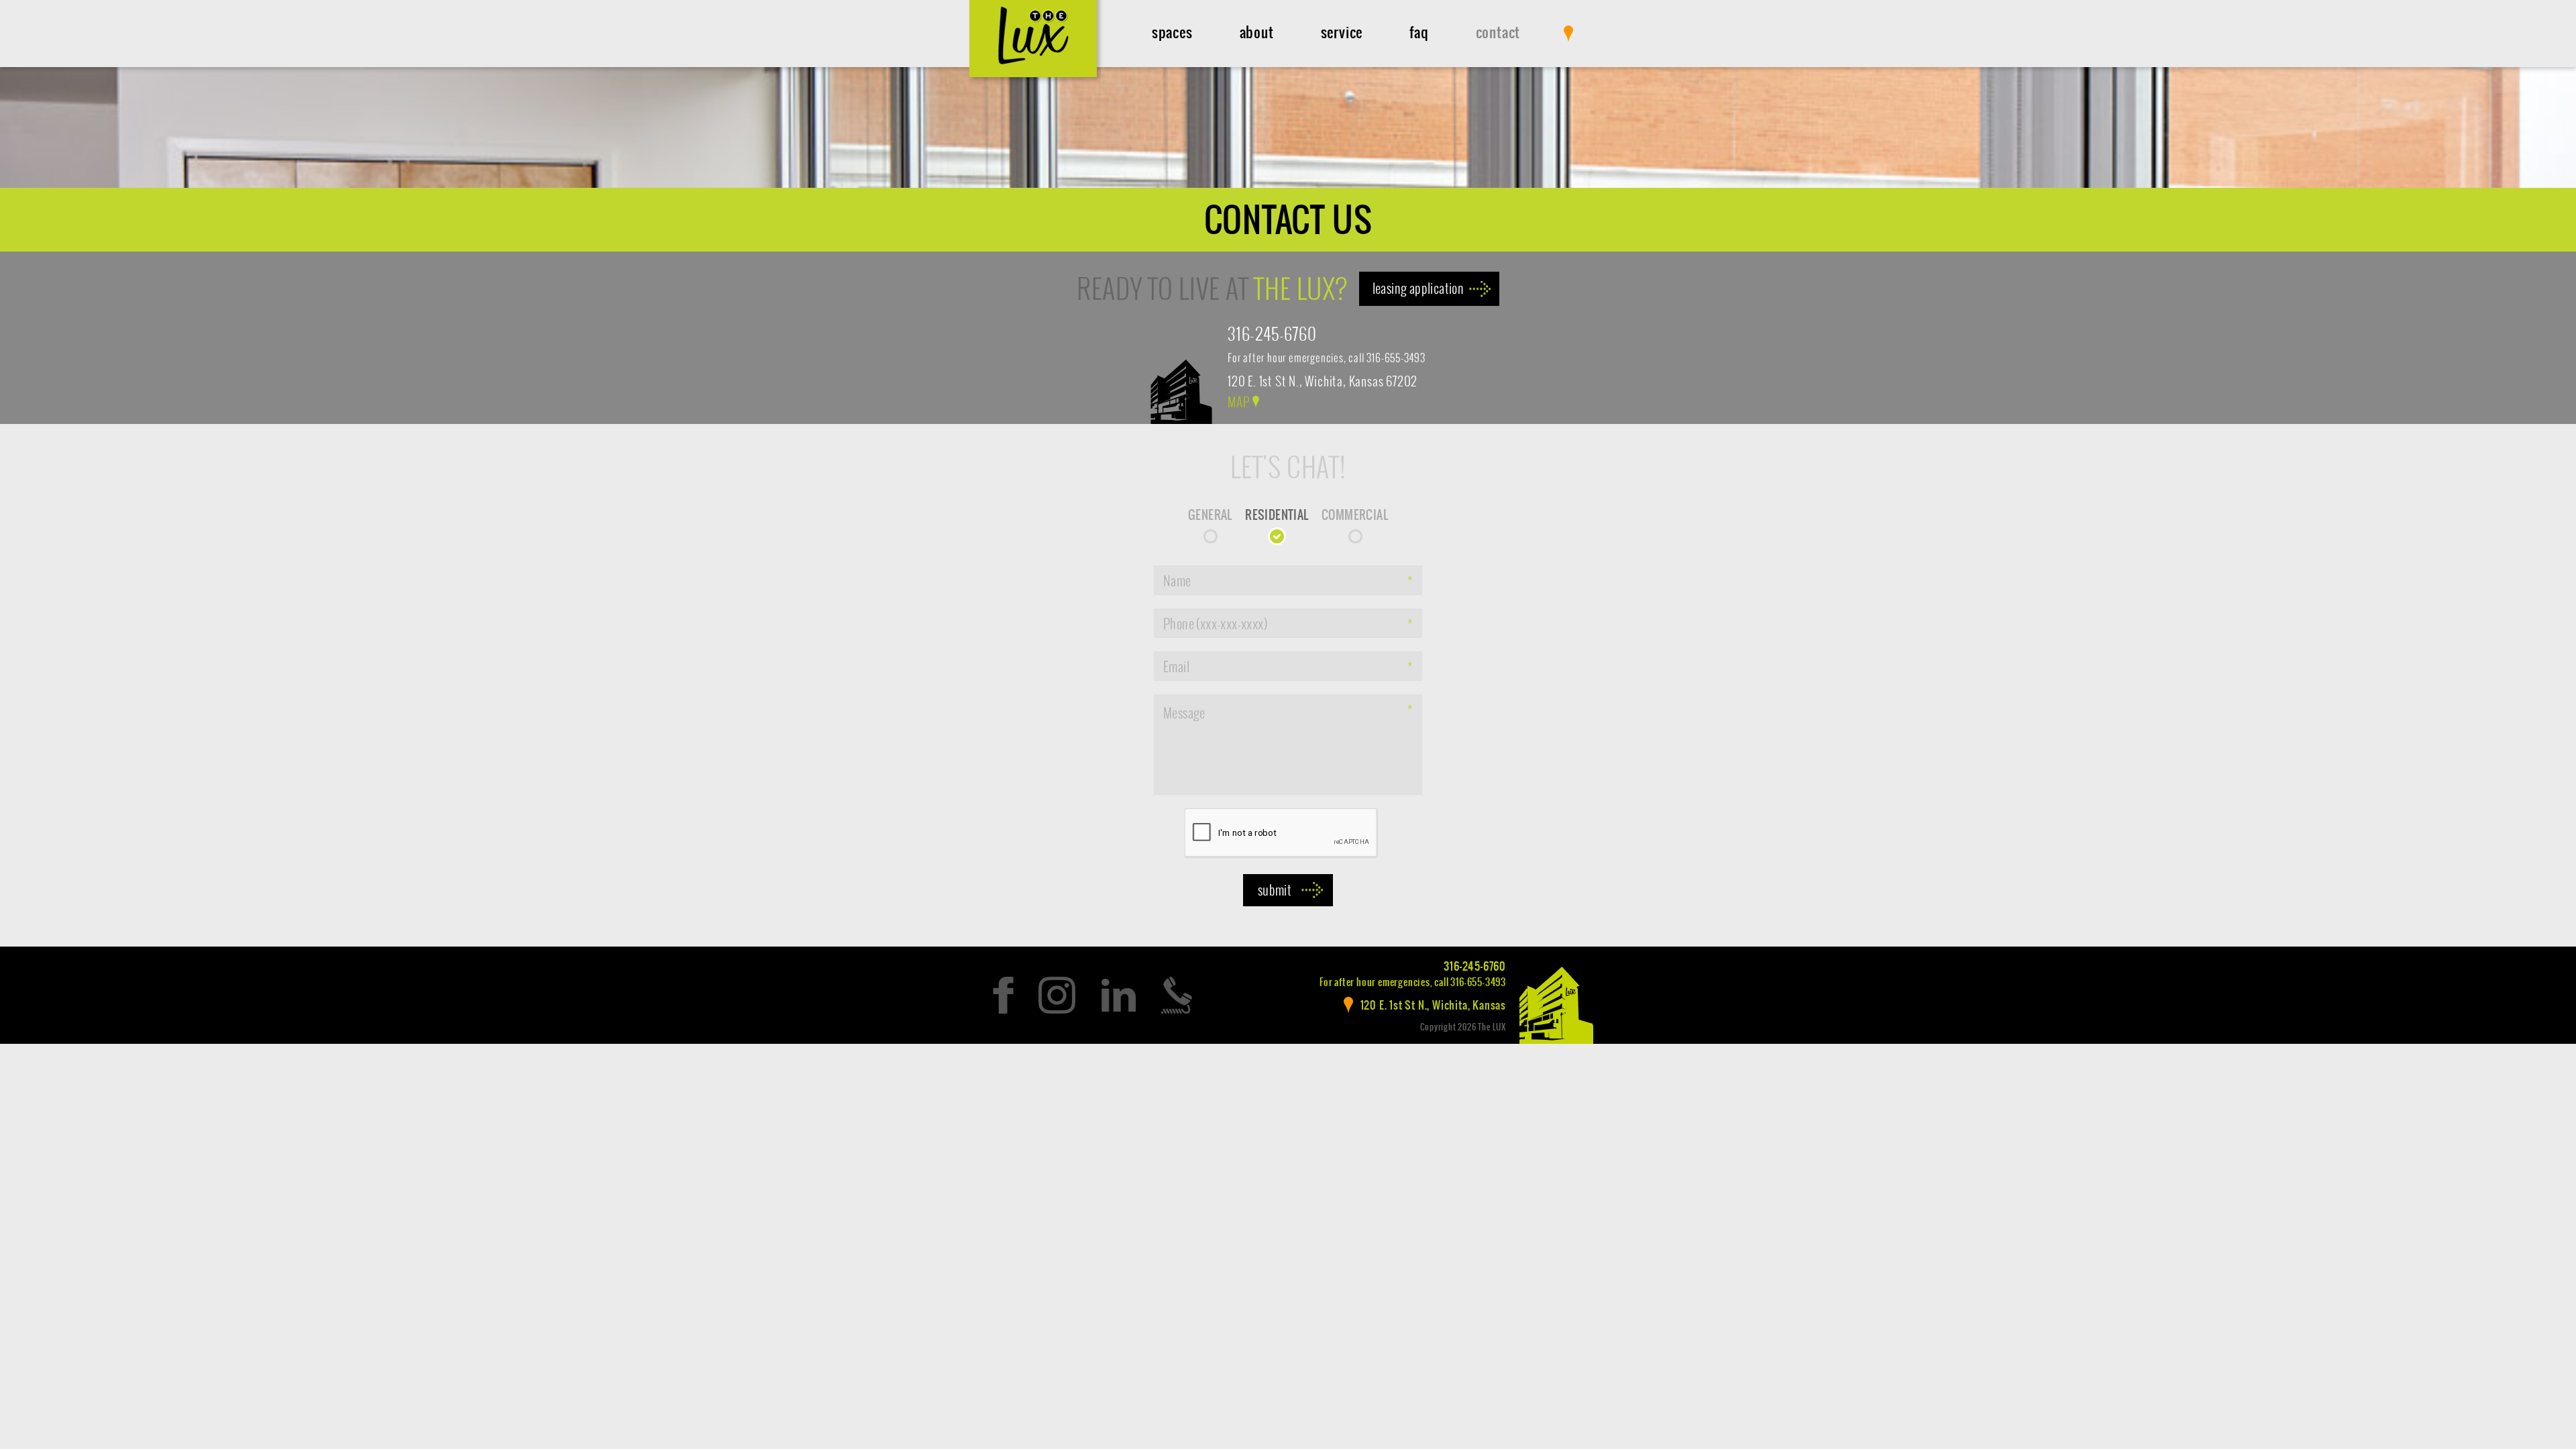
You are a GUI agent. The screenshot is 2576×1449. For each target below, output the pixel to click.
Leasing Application (1418, 288)
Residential (1277, 515)
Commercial (1355, 515)
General (1210, 515)
